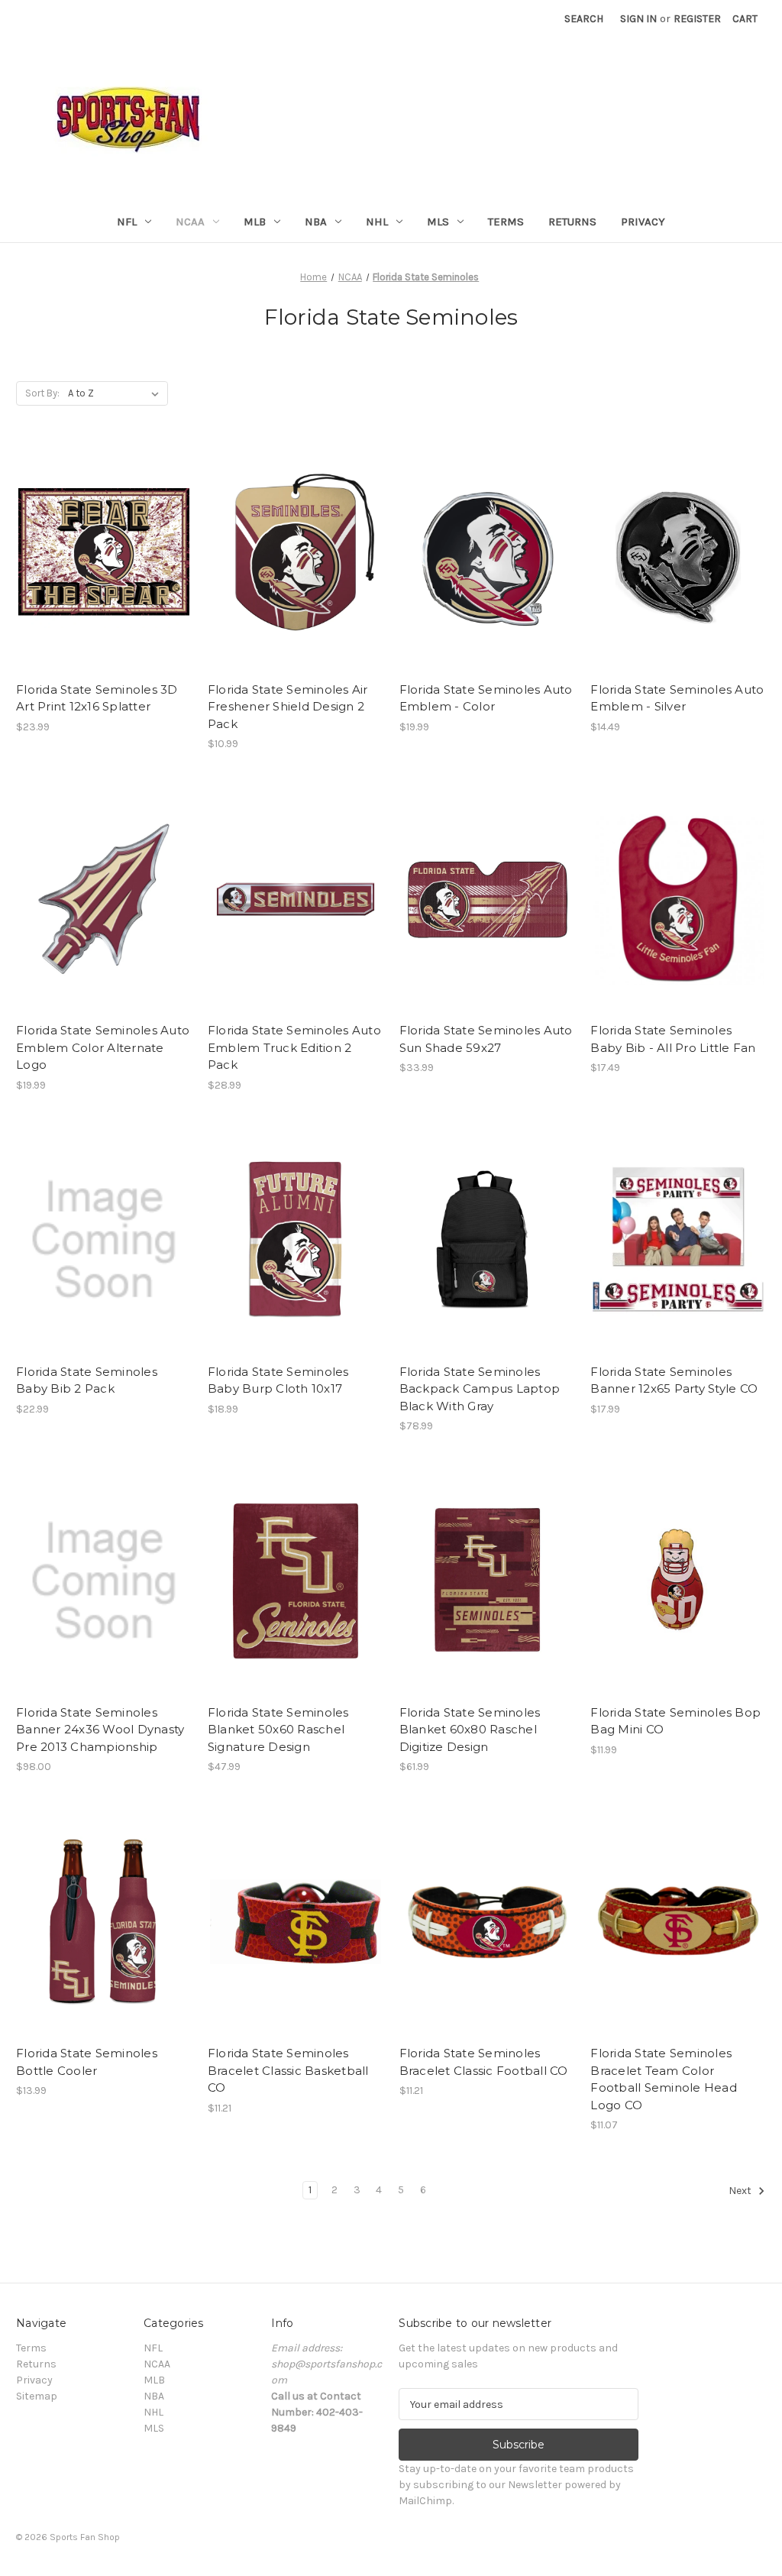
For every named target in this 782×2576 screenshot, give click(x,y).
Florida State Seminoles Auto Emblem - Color (486, 698)
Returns (572, 222)
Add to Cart (103, 571)
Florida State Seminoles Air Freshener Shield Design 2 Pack (288, 707)
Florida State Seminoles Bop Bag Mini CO (675, 1721)
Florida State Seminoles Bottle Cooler (87, 2062)
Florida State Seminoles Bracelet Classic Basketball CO (288, 2070)
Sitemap (37, 2396)
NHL (377, 222)
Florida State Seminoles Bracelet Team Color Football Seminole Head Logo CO (664, 2079)
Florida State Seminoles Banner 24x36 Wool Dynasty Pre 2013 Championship (100, 1730)
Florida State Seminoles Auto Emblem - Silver (677, 698)
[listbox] (116, 393)
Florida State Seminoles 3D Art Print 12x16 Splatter (97, 698)
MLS (438, 222)
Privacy (643, 222)
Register (697, 19)
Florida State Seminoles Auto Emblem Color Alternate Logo (103, 1047)
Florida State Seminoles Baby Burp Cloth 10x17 (278, 1380)
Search (584, 19)
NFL (127, 222)
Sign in (638, 19)
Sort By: (42, 393)
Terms (506, 222)
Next (741, 2191)
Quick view (102, 545)
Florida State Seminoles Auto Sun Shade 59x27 (486, 1039)
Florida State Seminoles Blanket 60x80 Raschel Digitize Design (470, 1730)
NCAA (190, 222)
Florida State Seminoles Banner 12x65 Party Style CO (674, 1380)
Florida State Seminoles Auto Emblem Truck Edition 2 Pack (294, 1047)
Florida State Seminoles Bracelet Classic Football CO (484, 2062)
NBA (316, 222)
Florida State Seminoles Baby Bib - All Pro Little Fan (673, 1039)
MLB (255, 222)
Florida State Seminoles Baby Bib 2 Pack (87, 1380)
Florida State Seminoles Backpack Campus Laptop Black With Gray (480, 1389)
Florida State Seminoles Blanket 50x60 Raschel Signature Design (278, 1730)
